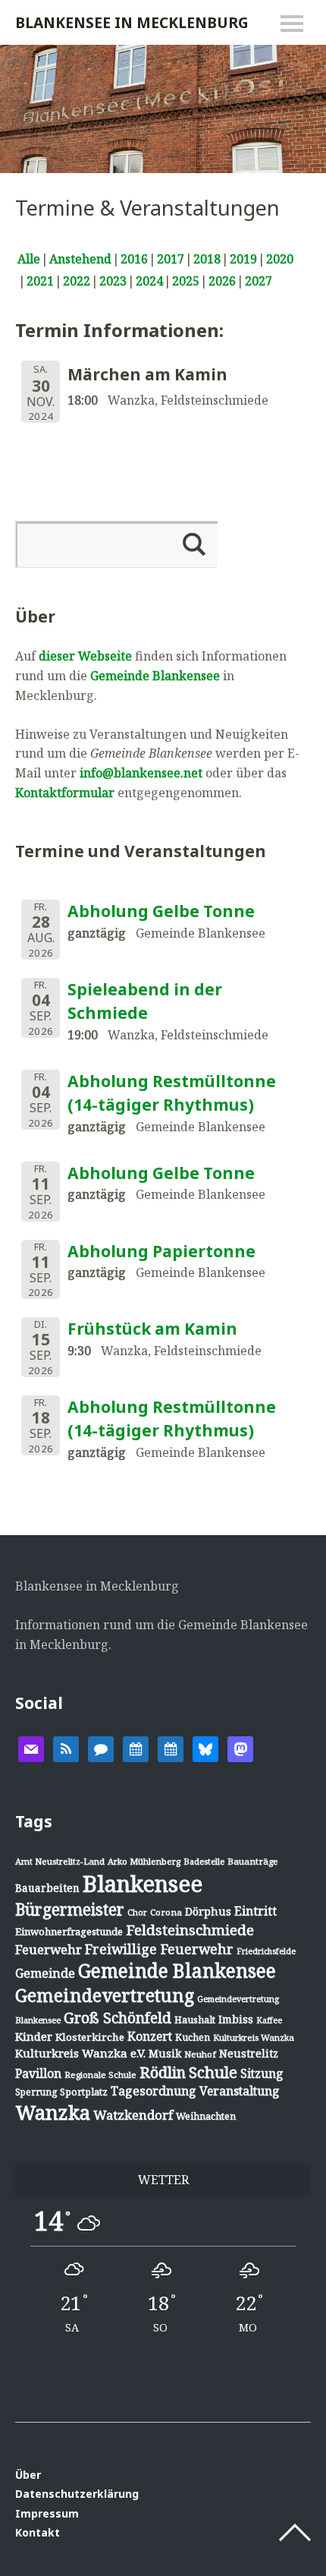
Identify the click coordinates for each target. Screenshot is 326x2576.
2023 (113, 281)
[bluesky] (205, 1748)
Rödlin (163, 2072)
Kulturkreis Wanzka (254, 2037)
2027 (259, 281)
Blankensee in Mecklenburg (132, 22)
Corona (166, 1912)
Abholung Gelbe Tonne (161, 911)
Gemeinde (45, 1973)
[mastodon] (240, 1748)
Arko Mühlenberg (144, 1861)
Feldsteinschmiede (190, 1930)
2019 (243, 259)
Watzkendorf (133, 2115)
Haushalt (195, 2019)
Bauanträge (253, 1861)
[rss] (66, 1748)
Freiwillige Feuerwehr (159, 1949)
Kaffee (269, 2020)
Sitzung (262, 2073)
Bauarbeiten (47, 1888)
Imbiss (236, 2019)
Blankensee (143, 1884)
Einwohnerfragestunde (69, 1931)
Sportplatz (84, 2092)
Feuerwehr (49, 1949)
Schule (213, 2072)
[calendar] (136, 1748)
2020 (280, 259)
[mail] (31, 1748)
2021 (40, 281)
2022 (77, 281)
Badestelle (204, 1861)
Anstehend (80, 259)
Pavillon (38, 2073)
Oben (295, 2533)
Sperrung (36, 2092)
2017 (171, 259)
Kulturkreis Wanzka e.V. (80, 2053)
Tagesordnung (154, 2091)
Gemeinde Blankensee (155, 676)
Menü (292, 24)
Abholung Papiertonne (161, 1251)
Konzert (150, 2036)
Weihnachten (206, 2116)
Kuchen (193, 2037)
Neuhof (200, 2054)
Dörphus (208, 1911)
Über (28, 2475)
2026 (222, 281)
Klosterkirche (90, 2037)
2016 (134, 259)
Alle (29, 259)
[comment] (101, 1748)
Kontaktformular (65, 793)
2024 (149, 281)
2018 (207, 259)
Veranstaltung (240, 2091)
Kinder (34, 2036)
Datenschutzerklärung (77, 2494)
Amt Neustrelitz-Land (60, 1861)
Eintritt (255, 1911)
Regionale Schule (100, 2075)
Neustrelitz (249, 2053)
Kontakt (38, 2532)
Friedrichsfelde (266, 1951)
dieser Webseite (85, 656)
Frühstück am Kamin (152, 1329)
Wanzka (53, 2113)
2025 (186, 281)
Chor (137, 1912)
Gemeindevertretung (105, 1995)
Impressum (47, 2513)
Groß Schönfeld (118, 2018)
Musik (165, 2053)
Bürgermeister (70, 1909)
